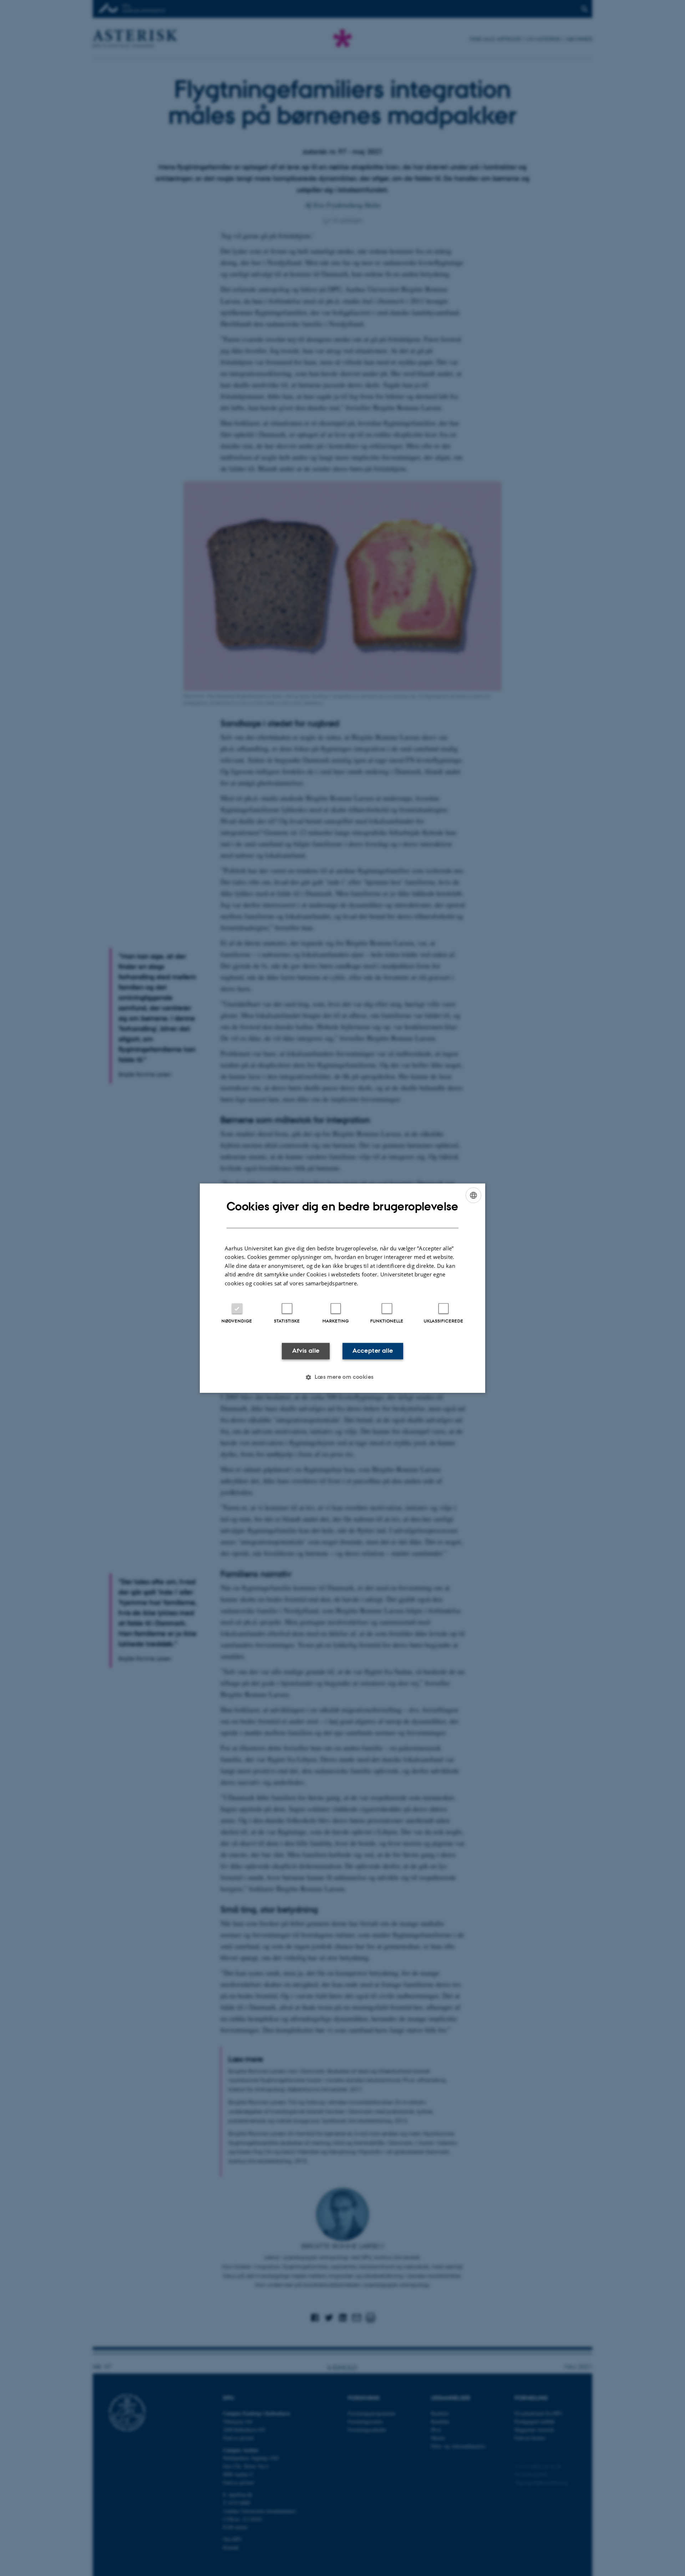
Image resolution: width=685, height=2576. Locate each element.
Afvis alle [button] (306, 1351)
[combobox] (473, 1195)
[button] (342, 1377)
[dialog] (342, 1288)
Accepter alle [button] (373, 1351)
